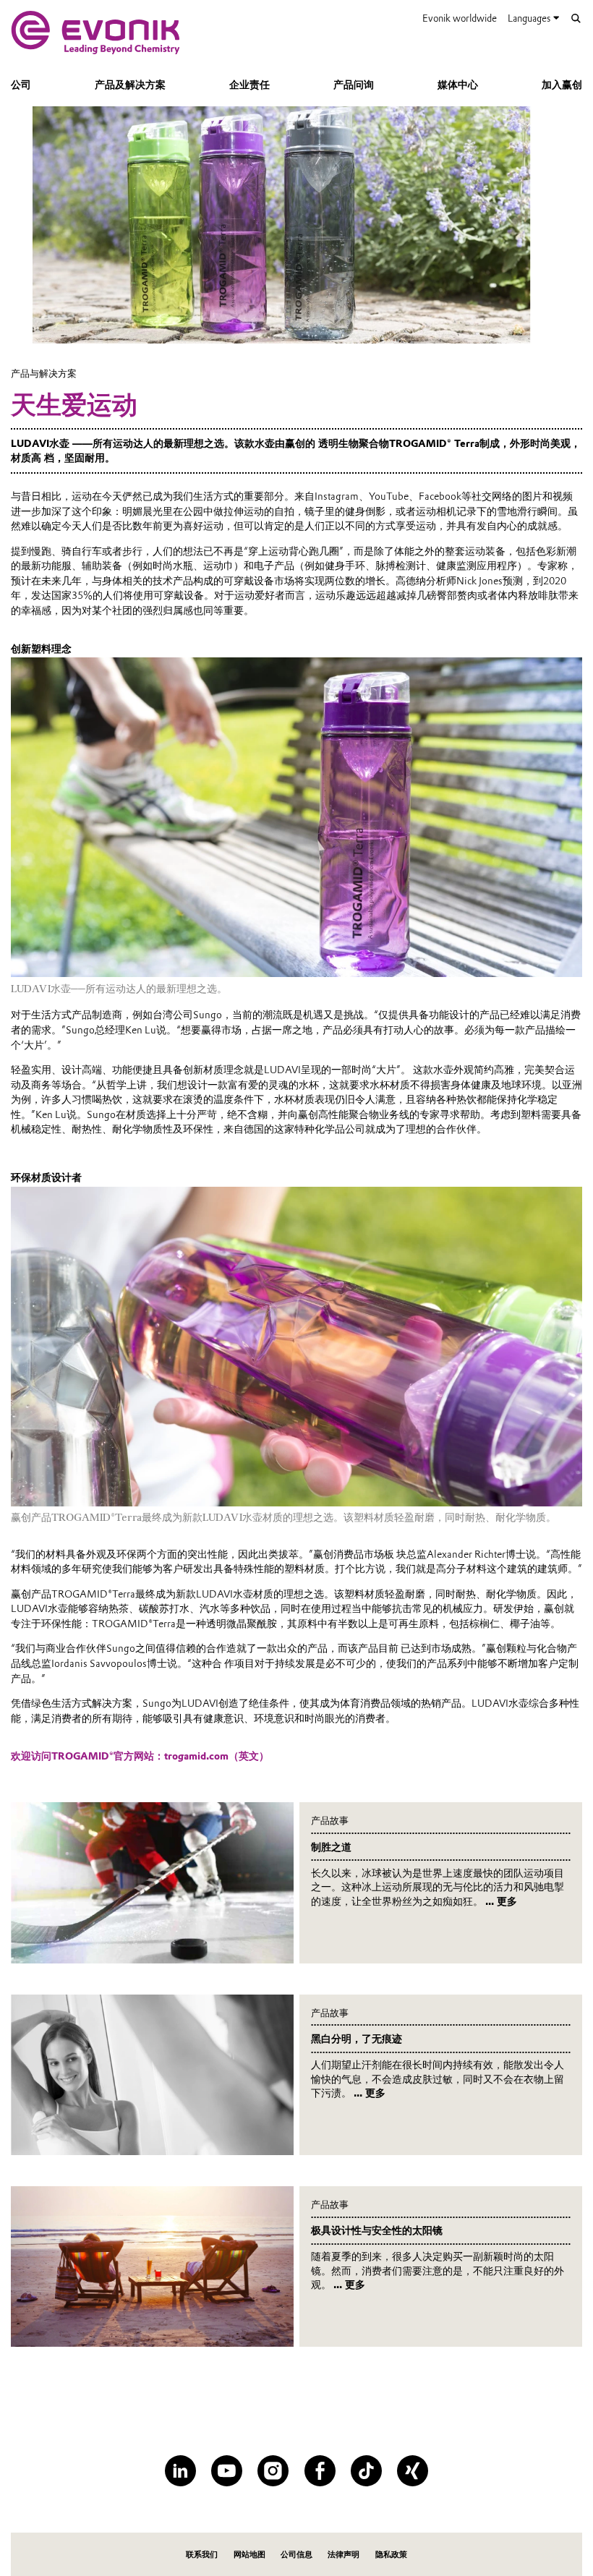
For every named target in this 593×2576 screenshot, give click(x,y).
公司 (21, 85)
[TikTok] (366, 2471)
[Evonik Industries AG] (95, 33)
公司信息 (296, 2554)
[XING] (413, 2471)
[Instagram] (273, 2471)
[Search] (576, 18)
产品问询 (354, 85)
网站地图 (249, 2554)
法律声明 (344, 2554)
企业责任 (249, 85)
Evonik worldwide (460, 18)
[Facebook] (320, 2471)
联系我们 (202, 2554)
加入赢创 (562, 85)
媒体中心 (458, 85)
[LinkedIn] (180, 2471)
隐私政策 (391, 2554)
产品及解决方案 (130, 85)
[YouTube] (227, 2471)
